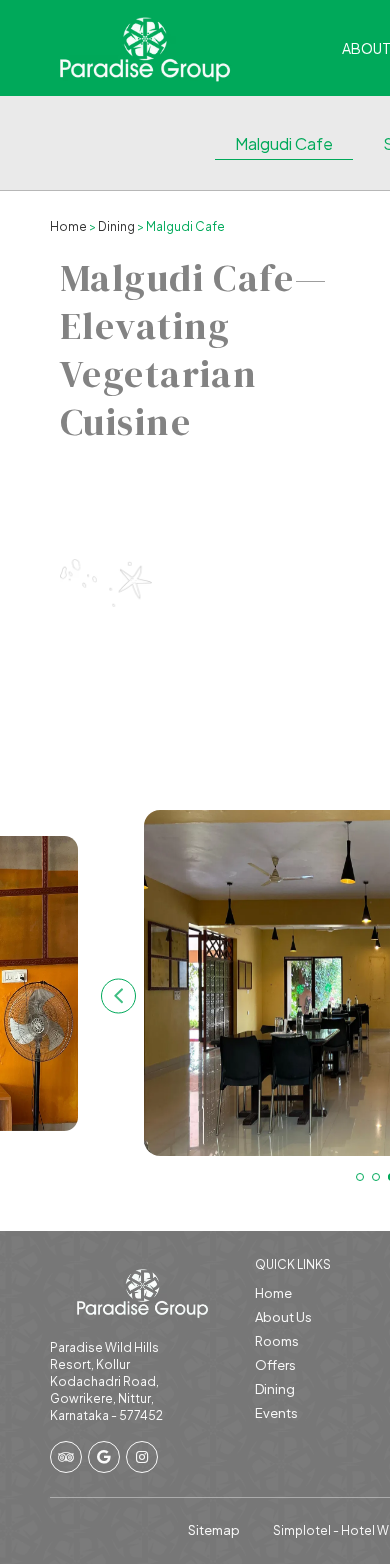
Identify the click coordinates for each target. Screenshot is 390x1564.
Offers (275, 1365)
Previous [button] (118, 995)
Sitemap (214, 1530)
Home (68, 226)
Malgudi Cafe (284, 143)
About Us (283, 1317)
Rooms (277, 1341)
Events (276, 1413)
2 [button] (376, 1177)
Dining (116, 226)
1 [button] (360, 1177)
